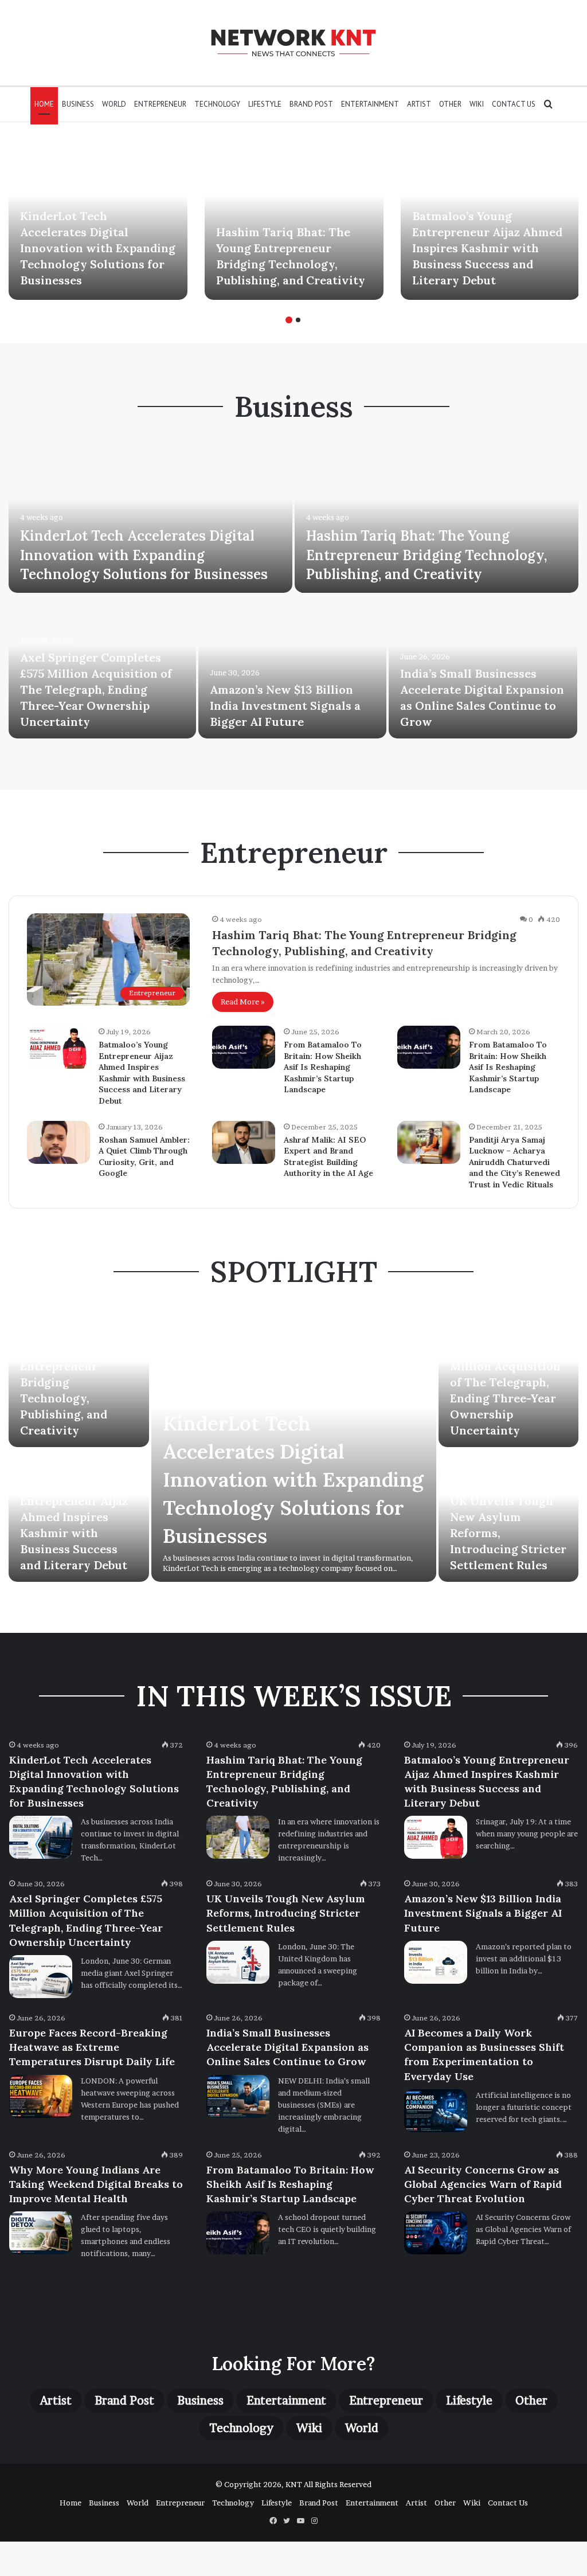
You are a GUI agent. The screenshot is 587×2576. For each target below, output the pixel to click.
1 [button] (289, 320)
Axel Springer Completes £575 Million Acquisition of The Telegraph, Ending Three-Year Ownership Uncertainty (96, 689)
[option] (98, 220)
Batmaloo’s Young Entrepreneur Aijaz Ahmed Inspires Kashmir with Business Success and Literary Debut (487, 248)
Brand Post (311, 104)
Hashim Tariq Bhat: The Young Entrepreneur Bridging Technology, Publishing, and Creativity (426, 555)
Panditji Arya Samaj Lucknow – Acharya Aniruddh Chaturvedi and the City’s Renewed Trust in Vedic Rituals (514, 1162)
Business (78, 104)
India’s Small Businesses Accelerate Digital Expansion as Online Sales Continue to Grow (287, 2047)
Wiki (477, 104)
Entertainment (370, 104)
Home (44, 104)
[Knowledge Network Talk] (293, 43)
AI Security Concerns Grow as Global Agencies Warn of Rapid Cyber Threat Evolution (483, 2184)
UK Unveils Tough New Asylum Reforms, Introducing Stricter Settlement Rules (286, 1913)
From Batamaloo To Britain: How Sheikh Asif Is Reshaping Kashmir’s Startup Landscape (323, 1067)
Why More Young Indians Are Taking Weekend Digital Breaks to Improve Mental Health (96, 2184)
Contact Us (514, 104)
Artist (419, 104)
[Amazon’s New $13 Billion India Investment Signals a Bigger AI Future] (292, 667)
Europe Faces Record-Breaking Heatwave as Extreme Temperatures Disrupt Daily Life (92, 2047)
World (114, 104)
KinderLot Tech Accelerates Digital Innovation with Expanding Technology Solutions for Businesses (98, 248)
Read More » (243, 1002)
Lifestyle (265, 104)
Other (450, 104)
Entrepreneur (160, 104)
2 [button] (298, 320)
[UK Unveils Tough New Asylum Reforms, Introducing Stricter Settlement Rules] (238, 1962)
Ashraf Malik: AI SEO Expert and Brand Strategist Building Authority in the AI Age (328, 1157)
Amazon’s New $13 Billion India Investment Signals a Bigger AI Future (285, 705)
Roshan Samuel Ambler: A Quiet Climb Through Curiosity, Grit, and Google (144, 1157)
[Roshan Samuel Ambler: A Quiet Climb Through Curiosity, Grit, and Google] (58, 1142)
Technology (217, 104)
